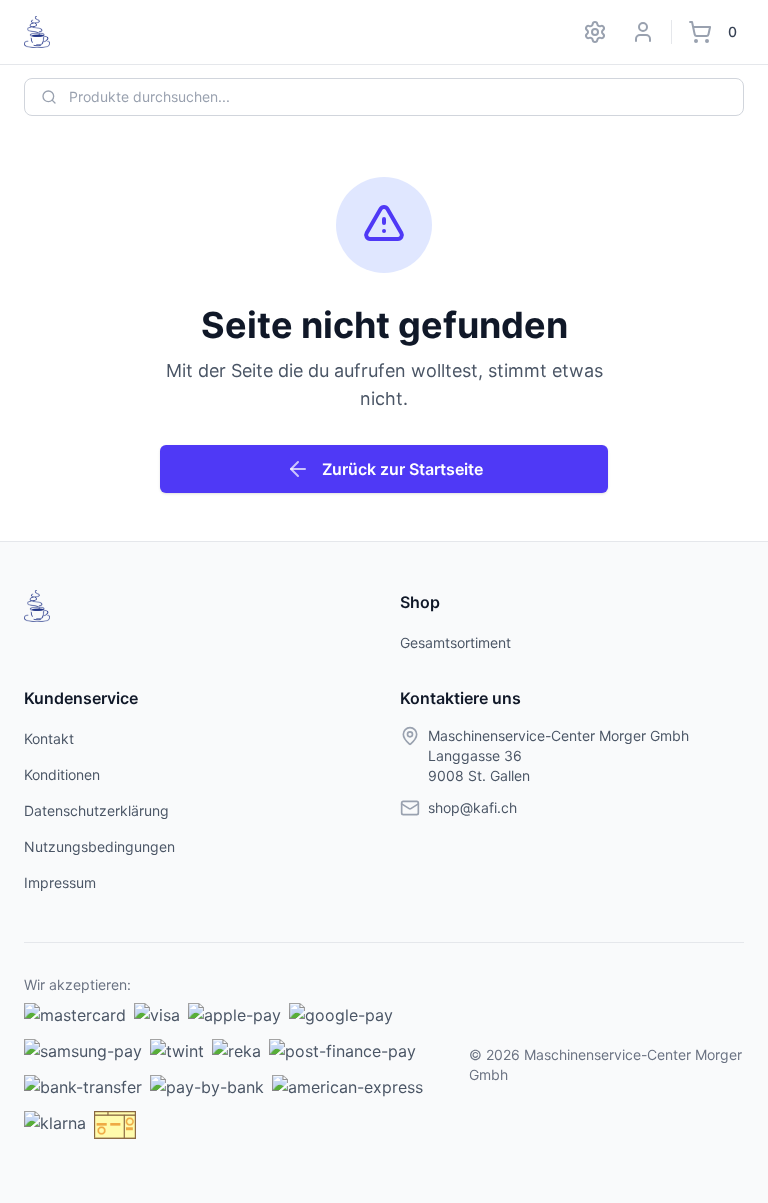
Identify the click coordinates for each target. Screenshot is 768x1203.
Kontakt (49, 738)
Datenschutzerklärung (96, 810)
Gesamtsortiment (455, 642)
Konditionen (62, 774)
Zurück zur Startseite (402, 469)
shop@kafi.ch (472, 807)
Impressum (60, 882)
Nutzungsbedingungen (99, 846)
